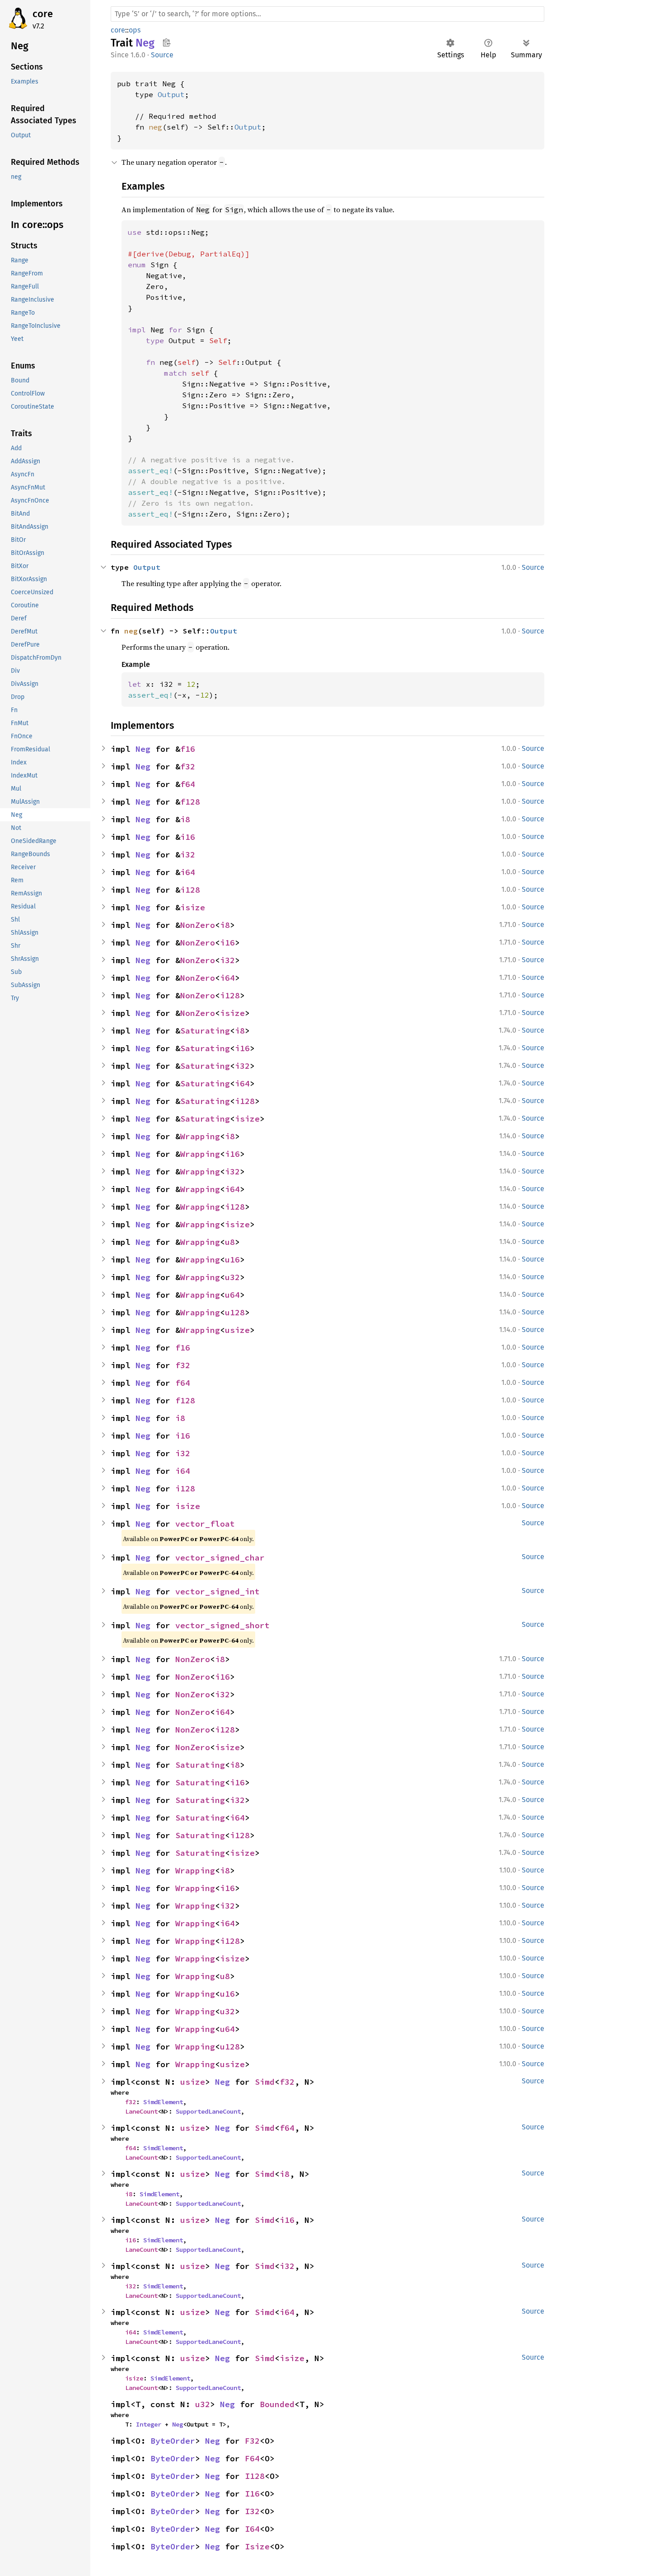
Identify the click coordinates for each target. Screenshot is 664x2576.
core (43, 14)
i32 (188, 855)
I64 (252, 2529)
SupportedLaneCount (208, 2111)
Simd (265, 2082)
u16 (232, 1260)
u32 (232, 1277)
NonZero (198, 925)
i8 (185, 819)
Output (171, 94)
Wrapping (200, 1136)
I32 (252, 2511)
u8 (230, 1242)
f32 (188, 766)
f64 (188, 784)
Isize (257, 2546)
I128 (255, 2476)
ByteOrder (173, 2441)
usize (237, 1330)
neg (155, 127)
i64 (188, 872)
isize (193, 907)
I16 (252, 2494)
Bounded (277, 2404)
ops (135, 30)
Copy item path (166, 42)
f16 (188, 749)
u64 (232, 1295)
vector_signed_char (220, 1558)
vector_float (205, 1524)
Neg (143, 749)
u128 (235, 1312)
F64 (252, 2458)
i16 (188, 837)
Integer (149, 2424)
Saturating (205, 1031)
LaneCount (141, 2111)
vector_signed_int (217, 1591)
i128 (190, 890)
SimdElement (163, 2102)
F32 (252, 2441)
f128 (190, 802)
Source (162, 55)
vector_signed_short (222, 1625)
